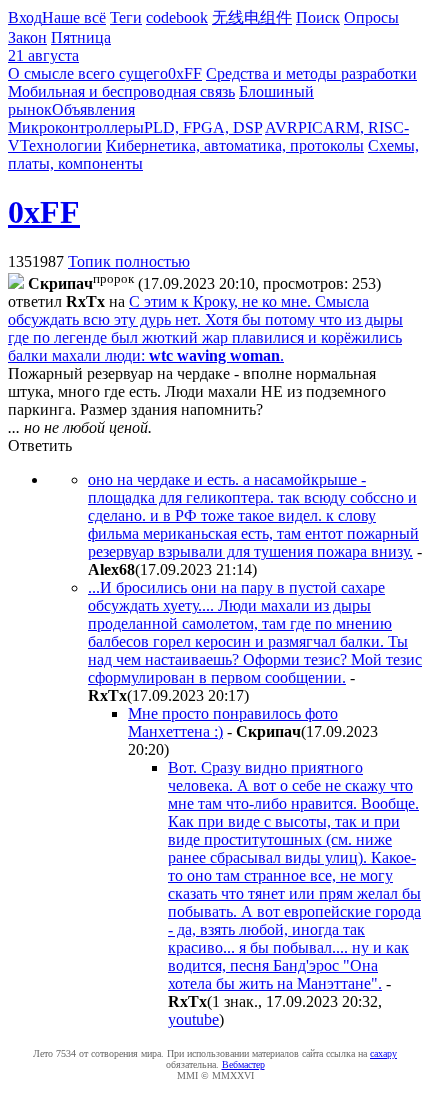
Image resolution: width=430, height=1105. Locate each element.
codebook (177, 17)
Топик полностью (129, 261)
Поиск (318, 17)
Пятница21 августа (59, 46)
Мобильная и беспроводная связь (121, 91)
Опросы (371, 17)
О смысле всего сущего (88, 73)
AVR (281, 127)
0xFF (185, 73)
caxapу (383, 1053)
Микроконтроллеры (76, 127)
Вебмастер (243, 1064)
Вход (25, 17)
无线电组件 (252, 17)
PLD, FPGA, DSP (203, 127)
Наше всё (74, 17)
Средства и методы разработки (311, 73)
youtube (193, 1019)
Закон (27, 37)
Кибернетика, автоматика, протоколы (235, 145)
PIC (310, 127)
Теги (126, 17)
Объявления (93, 109)
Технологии (61, 145)
